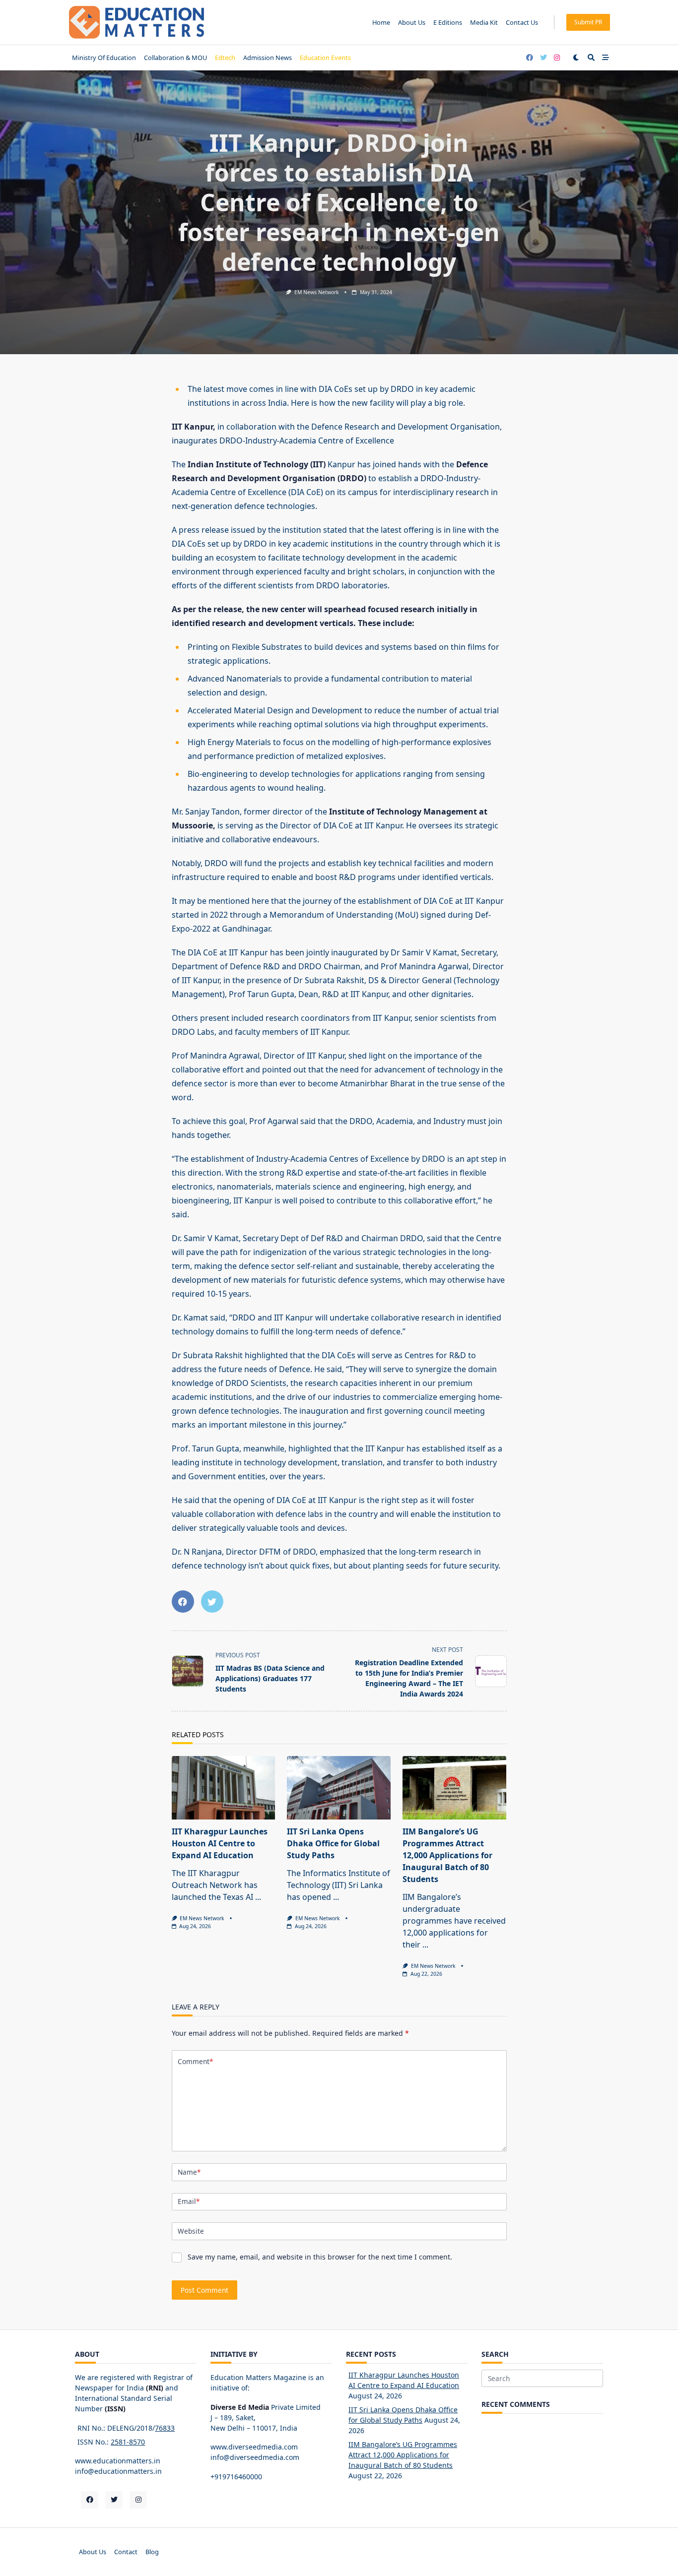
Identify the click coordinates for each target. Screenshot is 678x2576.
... (258, 1897)
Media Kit (484, 22)
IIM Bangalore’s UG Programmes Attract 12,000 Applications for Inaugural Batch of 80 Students (447, 1855)
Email (189, 2201)
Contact (126, 2552)
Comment (195, 2061)
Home (381, 22)
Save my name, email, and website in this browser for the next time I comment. (320, 2257)
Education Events (325, 58)
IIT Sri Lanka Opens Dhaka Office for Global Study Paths (333, 1843)
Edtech (225, 58)
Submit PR (588, 22)
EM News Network (317, 292)
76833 (165, 2428)
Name (189, 2172)
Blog (152, 2552)
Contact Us (522, 22)
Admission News (268, 58)
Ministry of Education (104, 58)
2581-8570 (128, 2442)
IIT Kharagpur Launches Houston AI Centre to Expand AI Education (220, 1843)
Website (191, 2231)
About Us (412, 22)
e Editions (448, 22)
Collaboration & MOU (175, 58)
